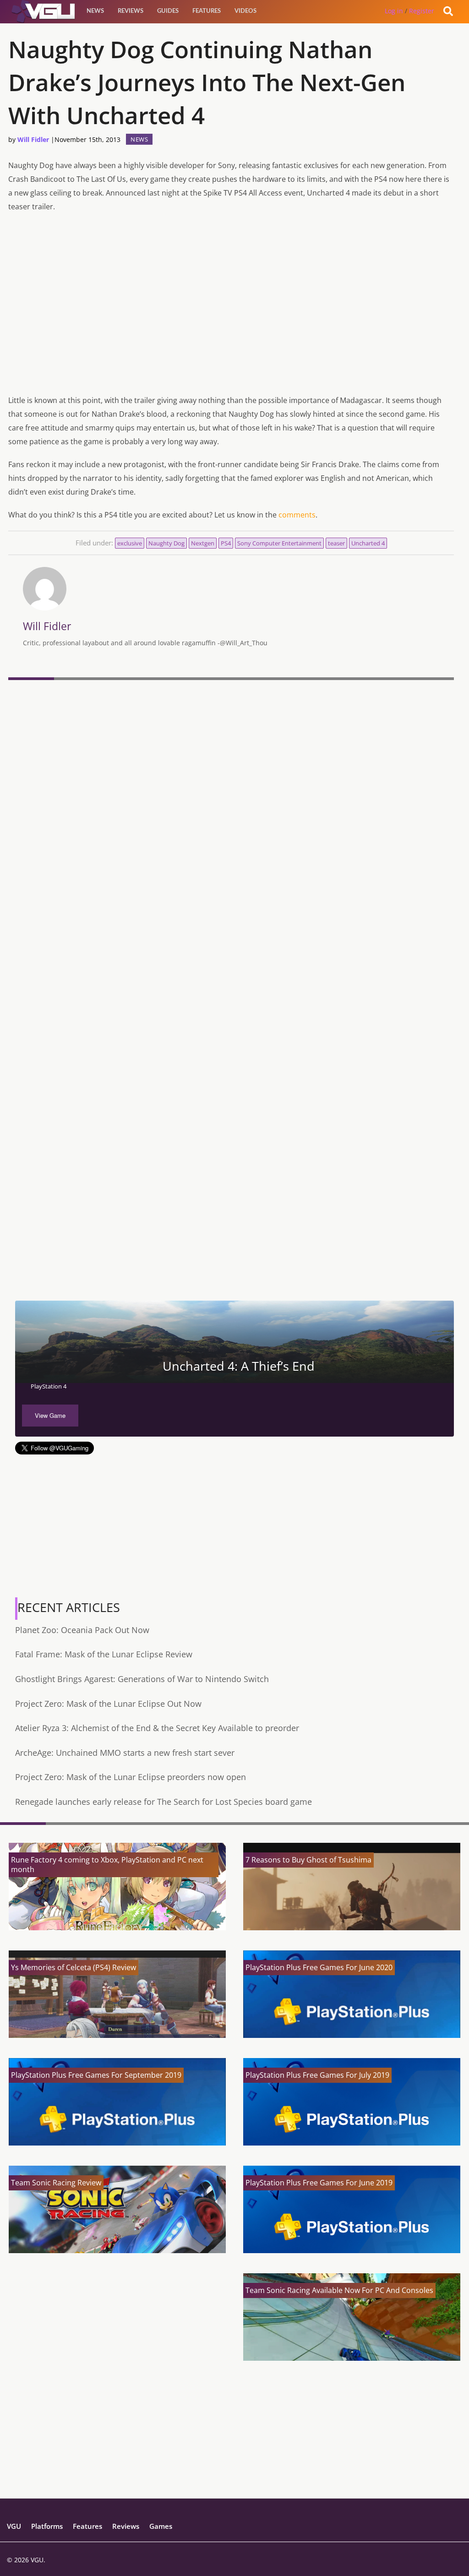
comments (297, 515)
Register (422, 11)
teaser (336, 543)
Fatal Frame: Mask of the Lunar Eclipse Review (104, 1654)
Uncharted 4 (368, 543)
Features (207, 11)
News (95, 11)
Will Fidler (33, 139)
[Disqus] (231, 809)
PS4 (226, 543)
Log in (394, 11)
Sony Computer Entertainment (279, 543)
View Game (50, 1415)
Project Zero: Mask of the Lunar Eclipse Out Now (108, 1704)
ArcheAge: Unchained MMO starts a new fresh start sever (125, 1753)
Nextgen (203, 543)
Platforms (47, 2526)
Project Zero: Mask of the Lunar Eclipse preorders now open (131, 1777)
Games (161, 2526)
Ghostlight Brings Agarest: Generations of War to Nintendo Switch (142, 1679)
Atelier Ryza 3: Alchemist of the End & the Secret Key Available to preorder (157, 1728)
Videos (245, 11)
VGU (14, 2526)
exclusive (130, 543)
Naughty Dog (166, 543)
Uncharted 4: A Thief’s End (239, 1366)
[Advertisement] (231, 1231)
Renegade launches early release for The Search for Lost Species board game (164, 1802)
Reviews (131, 11)
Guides (168, 11)
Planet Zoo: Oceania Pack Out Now (82, 1630)
